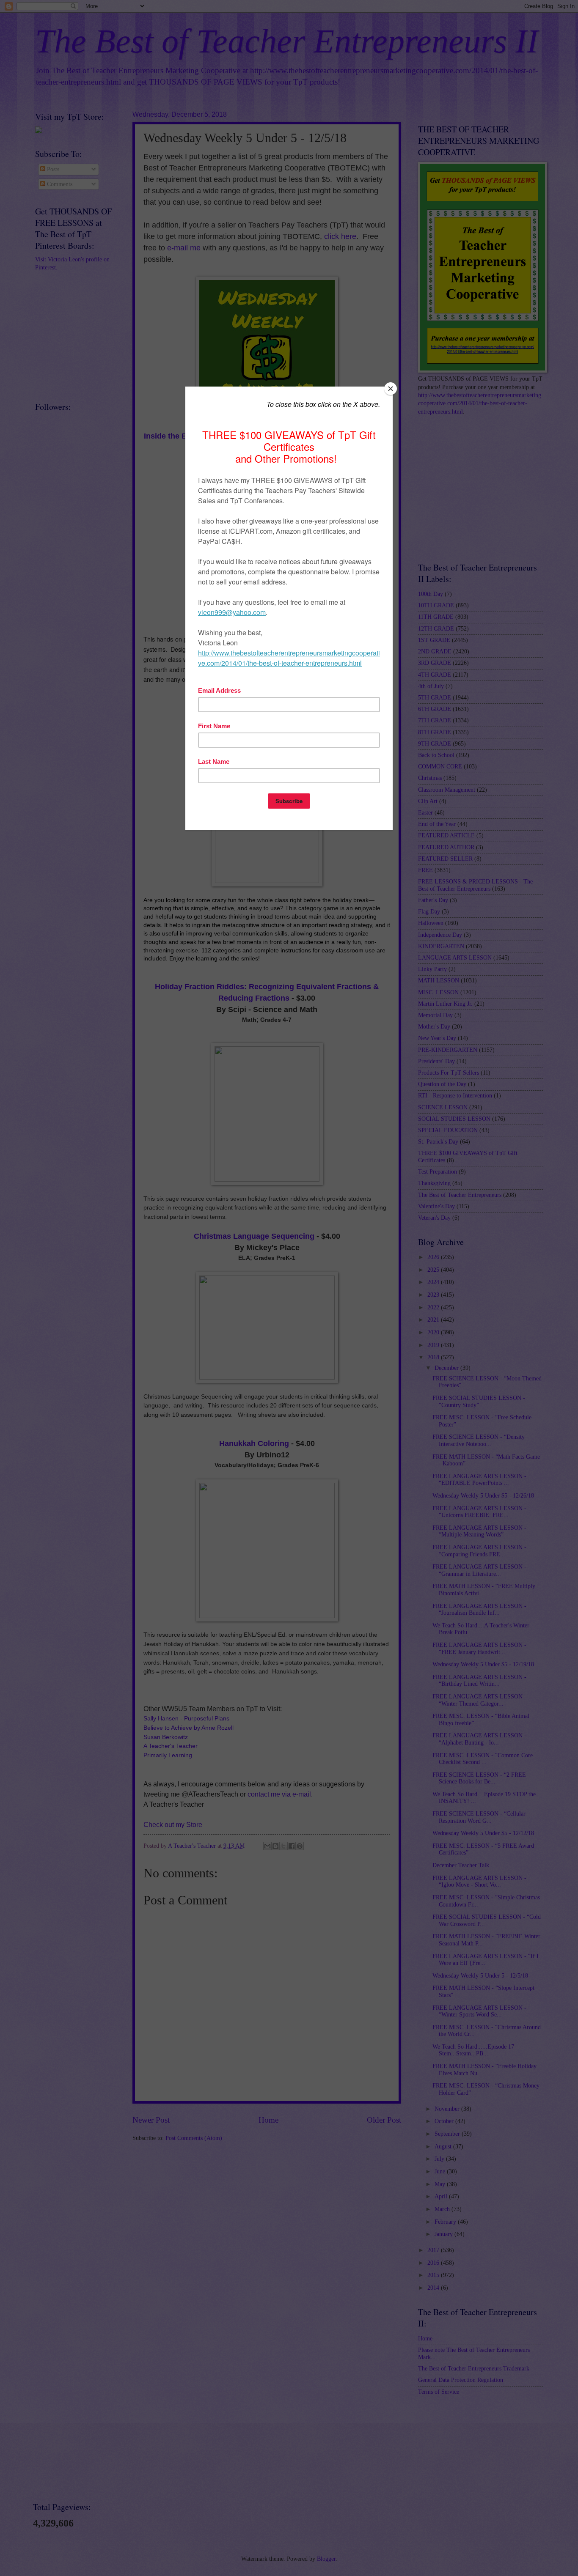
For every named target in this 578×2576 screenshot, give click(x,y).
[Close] (391, 389)
